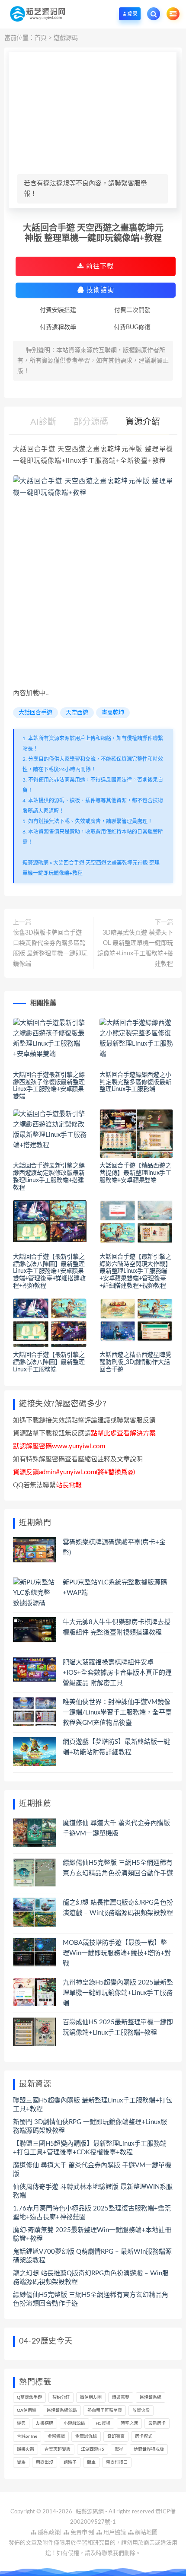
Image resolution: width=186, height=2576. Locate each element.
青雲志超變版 (58, 2449)
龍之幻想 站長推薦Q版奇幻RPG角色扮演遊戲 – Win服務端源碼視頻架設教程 (91, 2278)
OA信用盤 (27, 2411)
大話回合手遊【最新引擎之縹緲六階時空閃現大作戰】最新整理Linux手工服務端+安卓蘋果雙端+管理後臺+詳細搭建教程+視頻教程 (135, 1271)
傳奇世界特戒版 (149, 2449)
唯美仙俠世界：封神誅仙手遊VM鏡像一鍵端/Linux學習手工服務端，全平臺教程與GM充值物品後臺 (117, 1713)
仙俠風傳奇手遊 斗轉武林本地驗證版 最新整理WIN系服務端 (93, 2191)
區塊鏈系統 (151, 2398)
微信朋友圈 (91, 2398)
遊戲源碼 (66, 38)
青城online (27, 2436)
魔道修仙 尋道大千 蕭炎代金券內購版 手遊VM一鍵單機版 (92, 2170)
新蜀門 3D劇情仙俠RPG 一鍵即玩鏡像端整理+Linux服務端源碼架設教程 (90, 2126)
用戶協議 (114, 2533)
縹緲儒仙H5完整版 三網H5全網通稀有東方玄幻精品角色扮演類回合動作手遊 (91, 2299)
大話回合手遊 (35, 713)
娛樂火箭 (26, 2449)
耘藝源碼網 (35, 863)
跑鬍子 (70, 2462)
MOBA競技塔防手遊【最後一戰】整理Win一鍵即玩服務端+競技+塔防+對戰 (117, 1953)
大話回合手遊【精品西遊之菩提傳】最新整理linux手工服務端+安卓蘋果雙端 (135, 1173)
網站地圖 (146, 2533)
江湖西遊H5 (93, 2449)
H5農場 (103, 2423)
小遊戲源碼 (74, 2423)
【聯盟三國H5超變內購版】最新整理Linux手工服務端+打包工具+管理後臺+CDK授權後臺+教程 (90, 2148)
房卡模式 (144, 2436)
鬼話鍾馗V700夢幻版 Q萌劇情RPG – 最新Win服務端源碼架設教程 (92, 2256)
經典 (21, 2423)
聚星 (119, 2449)
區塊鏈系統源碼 (62, 2411)
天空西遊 (77, 713)
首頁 (41, 38)
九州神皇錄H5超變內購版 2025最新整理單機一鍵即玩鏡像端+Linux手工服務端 (118, 1993)
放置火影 (141, 2411)
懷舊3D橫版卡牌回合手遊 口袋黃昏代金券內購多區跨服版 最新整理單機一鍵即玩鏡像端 (50, 948)
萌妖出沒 (45, 2462)
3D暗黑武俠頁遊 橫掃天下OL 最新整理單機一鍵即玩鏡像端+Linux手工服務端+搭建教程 (135, 948)
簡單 (91, 2462)
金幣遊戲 (56, 2436)
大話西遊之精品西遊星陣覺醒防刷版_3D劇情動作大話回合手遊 (135, 1362)
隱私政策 (48, 2533)
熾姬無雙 (121, 2398)
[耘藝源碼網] (37, 14)
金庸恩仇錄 (86, 2436)
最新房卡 (157, 2423)
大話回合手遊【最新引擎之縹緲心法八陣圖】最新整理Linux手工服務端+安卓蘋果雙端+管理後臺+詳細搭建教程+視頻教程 (49, 1271)
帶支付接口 (117, 2462)
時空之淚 (129, 2423)
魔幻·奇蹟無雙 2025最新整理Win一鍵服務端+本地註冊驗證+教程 (92, 2234)
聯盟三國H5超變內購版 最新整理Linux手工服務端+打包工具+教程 (93, 2105)
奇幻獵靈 (116, 2436)
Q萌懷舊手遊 (29, 2398)
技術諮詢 (99, 290)
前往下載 (99, 266)
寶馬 (21, 2462)
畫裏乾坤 (113, 713)
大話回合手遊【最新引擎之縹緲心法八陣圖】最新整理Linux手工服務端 (49, 1362)
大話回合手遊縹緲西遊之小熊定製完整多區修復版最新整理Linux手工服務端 (135, 1082)
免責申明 (81, 2533)
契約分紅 (61, 2398)
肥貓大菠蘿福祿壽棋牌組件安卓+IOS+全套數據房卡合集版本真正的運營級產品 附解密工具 (117, 1673)
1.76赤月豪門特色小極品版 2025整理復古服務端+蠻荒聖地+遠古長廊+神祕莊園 (92, 2213)
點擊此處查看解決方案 (123, 1433)
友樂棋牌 (45, 2423)
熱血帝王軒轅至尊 (105, 2411)
